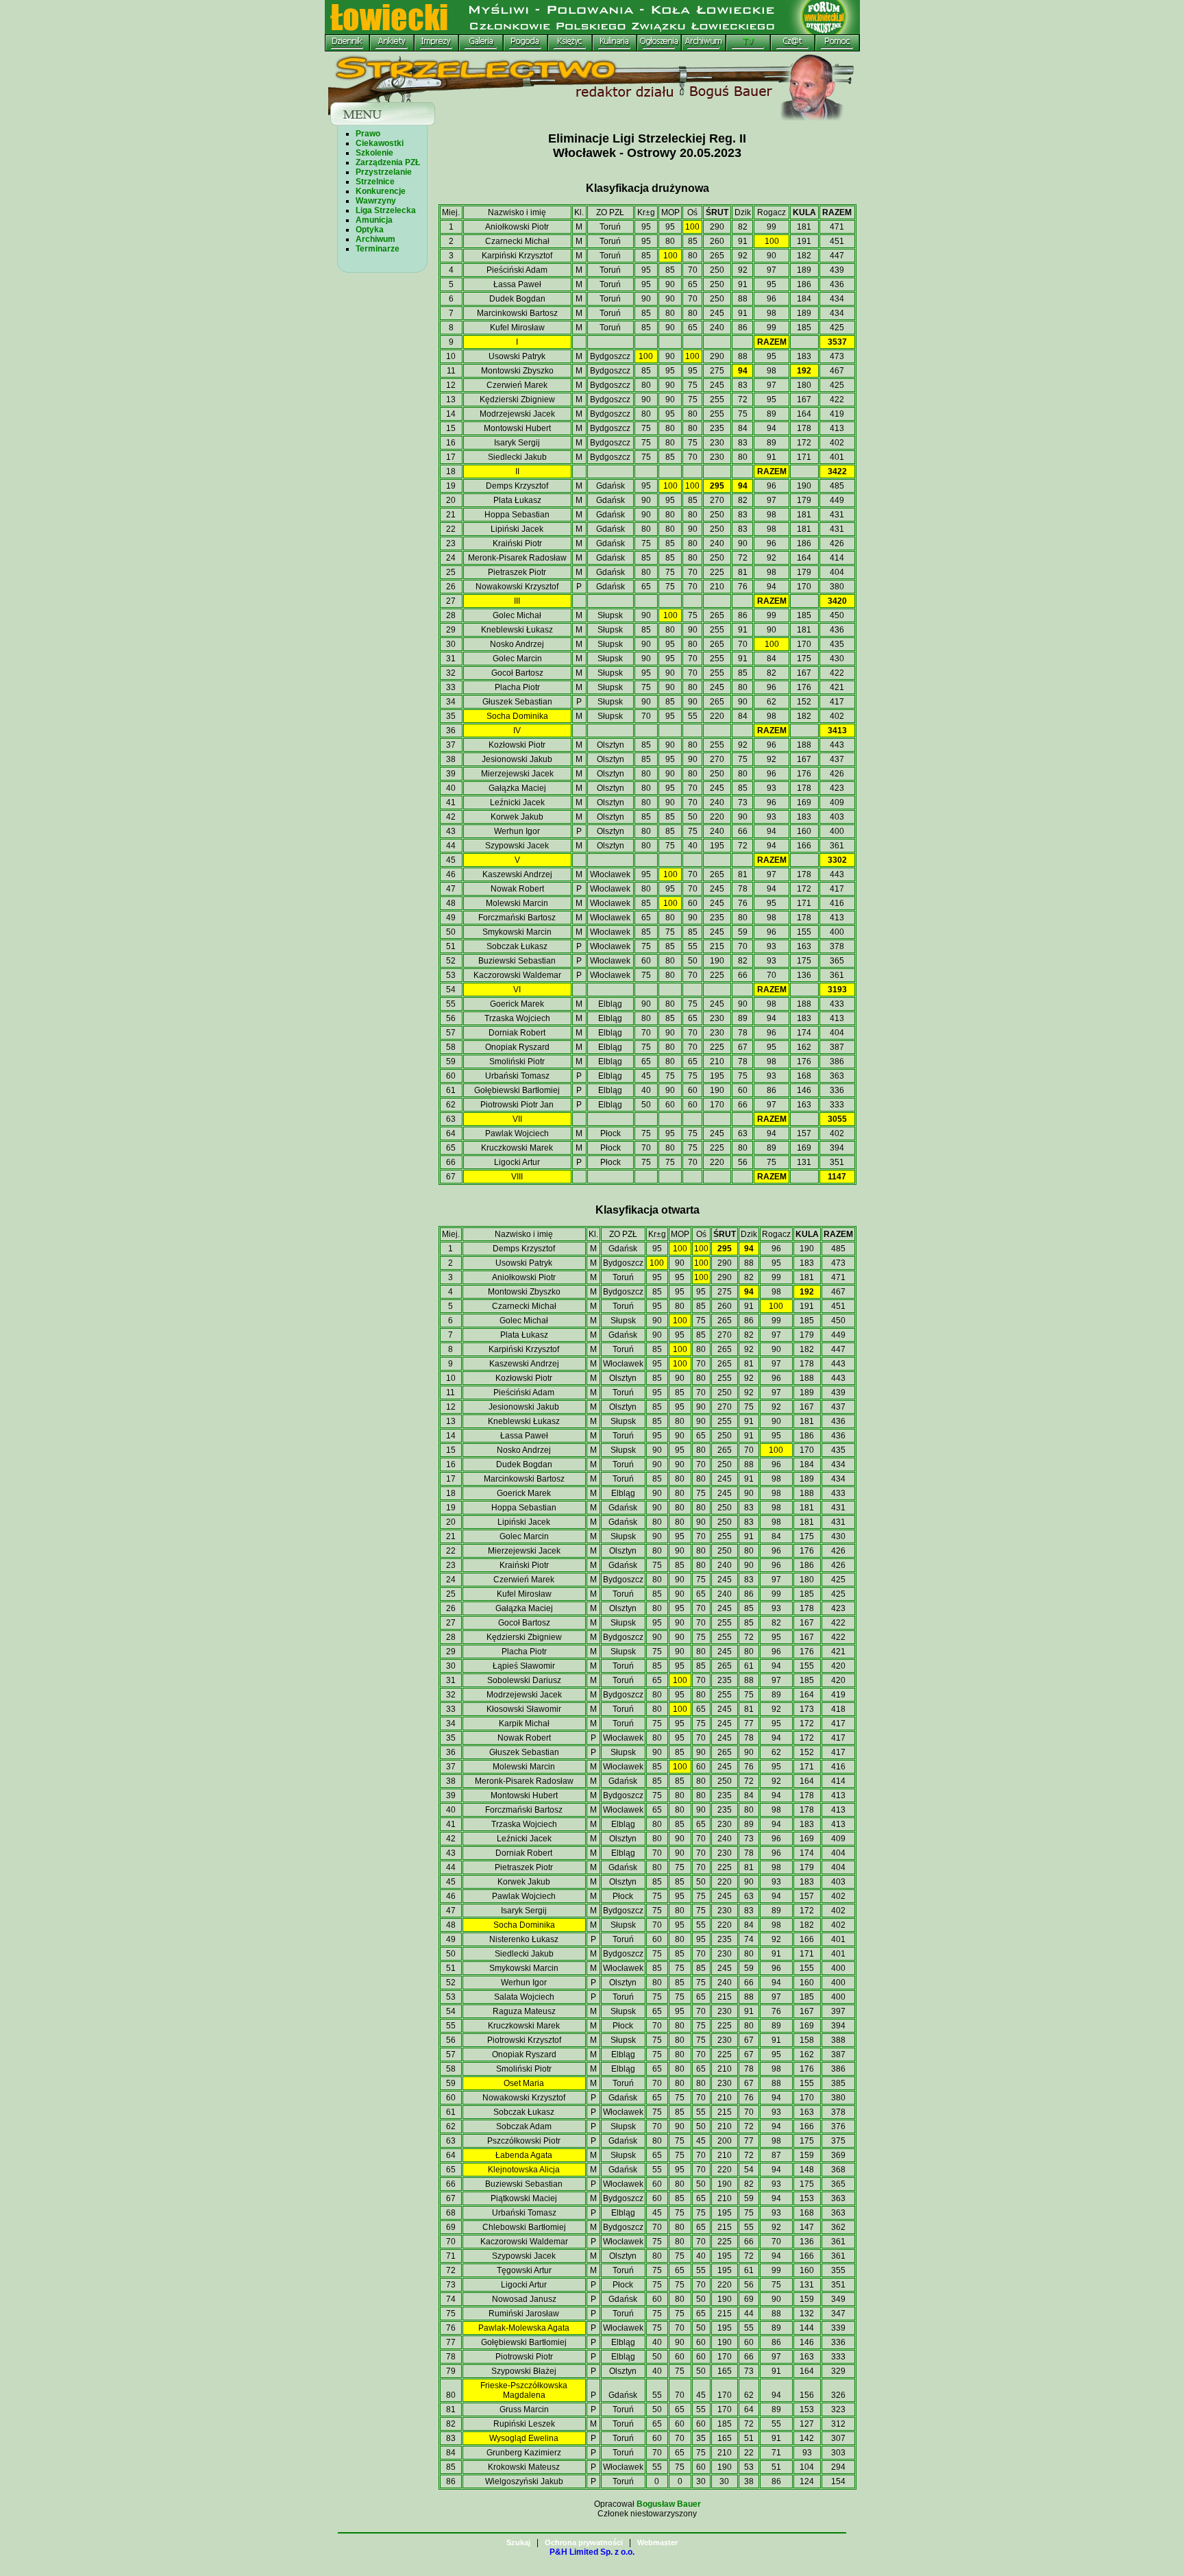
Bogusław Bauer (669, 2504)
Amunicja (374, 220)
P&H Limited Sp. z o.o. (592, 2552)
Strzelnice (375, 182)
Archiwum (375, 239)
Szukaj (518, 2542)
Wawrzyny (376, 201)
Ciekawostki (380, 143)
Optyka (370, 230)
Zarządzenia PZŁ (388, 162)
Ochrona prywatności (584, 2542)
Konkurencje (381, 191)
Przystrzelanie (384, 172)
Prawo (368, 134)
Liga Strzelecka (386, 210)
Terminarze (378, 249)
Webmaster (657, 2542)
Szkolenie (374, 153)
